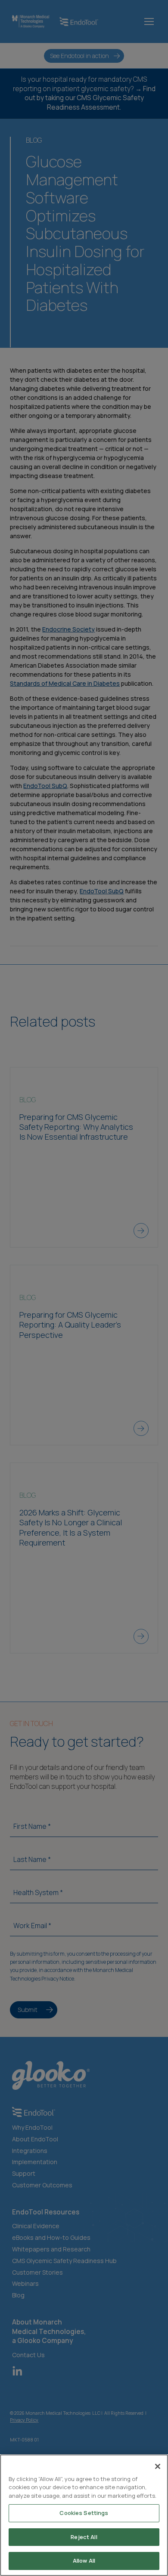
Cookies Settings (84, 2513)
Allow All (84, 2561)
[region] (84, 2515)
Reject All (84, 2537)
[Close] (158, 2466)
